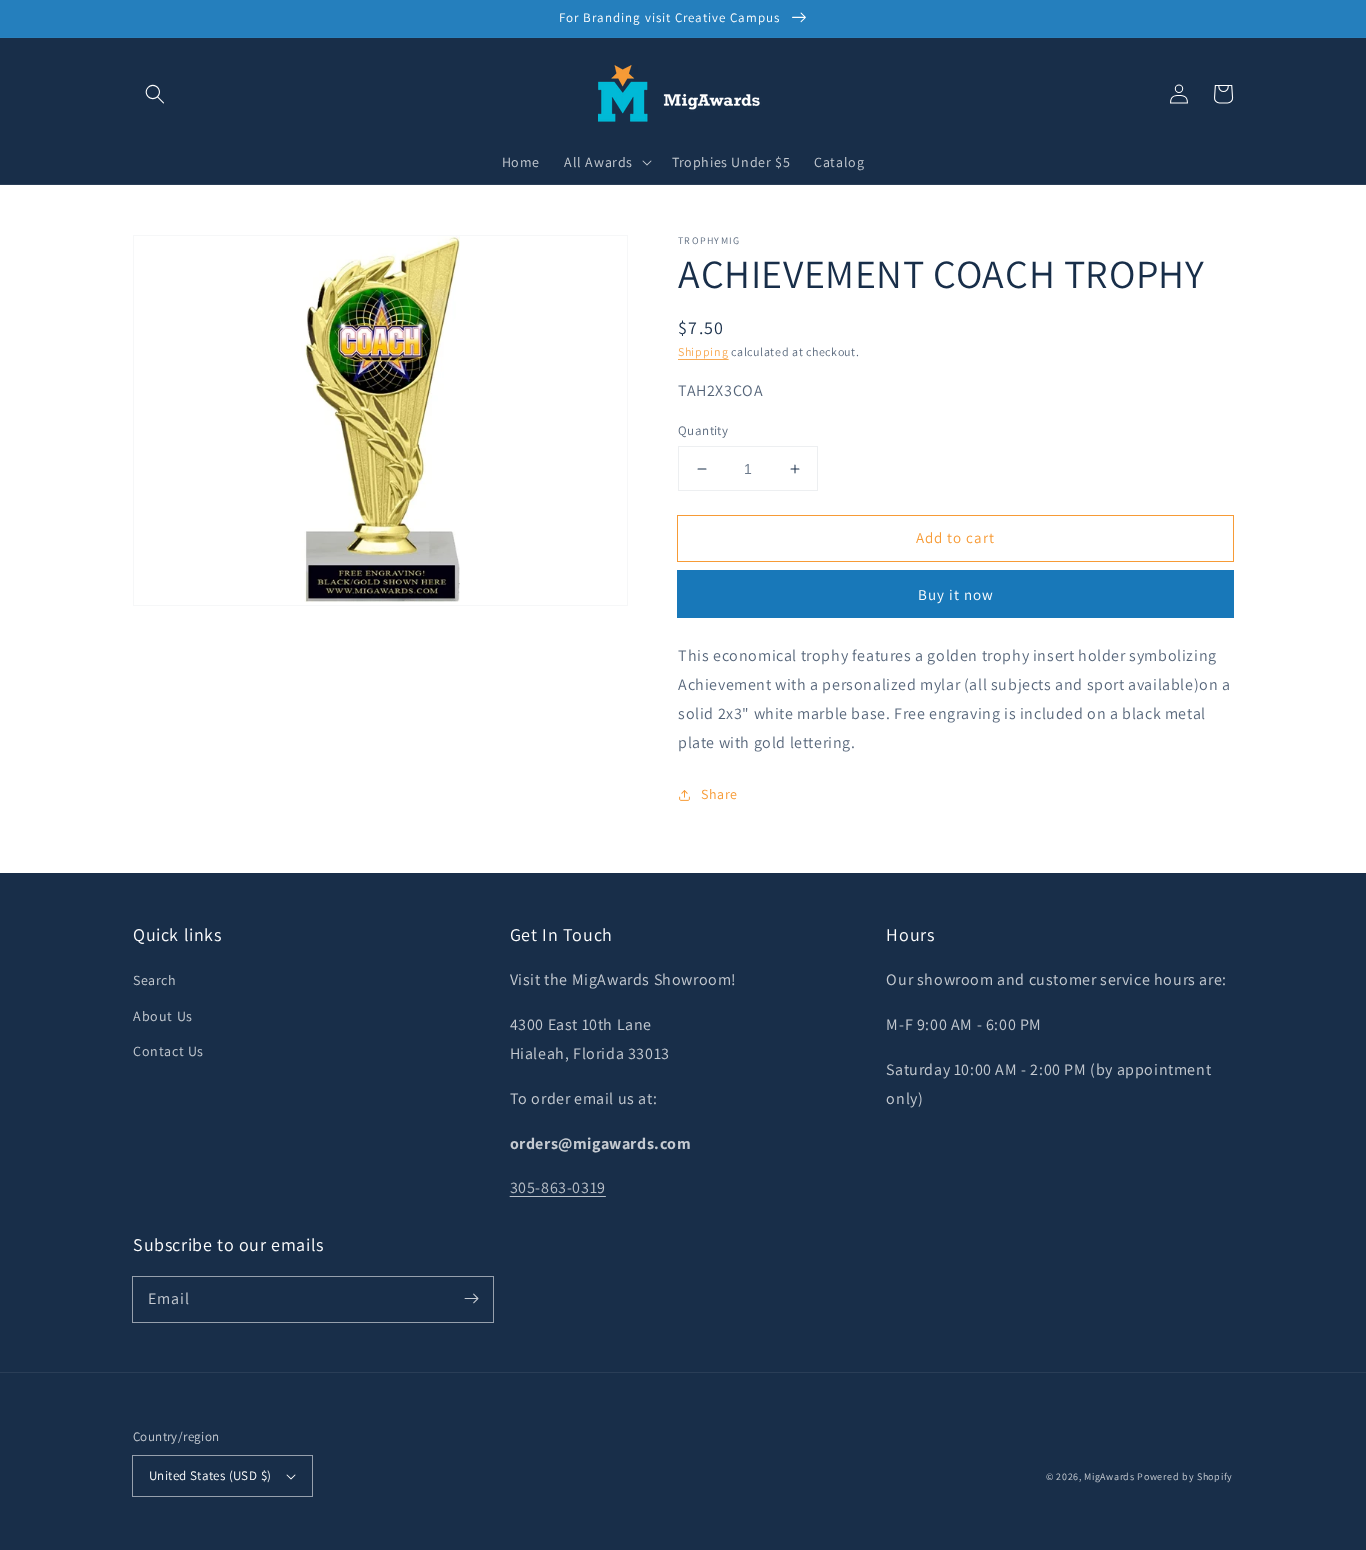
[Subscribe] (471, 1299)
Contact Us (168, 1051)
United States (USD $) (210, 1475)
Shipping (703, 351)
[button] (155, 94)
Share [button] (719, 794)
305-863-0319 (558, 1187)
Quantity (703, 430)
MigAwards (1109, 1476)
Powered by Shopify (1185, 1476)
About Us (163, 1016)
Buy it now (956, 594)
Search (155, 980)
